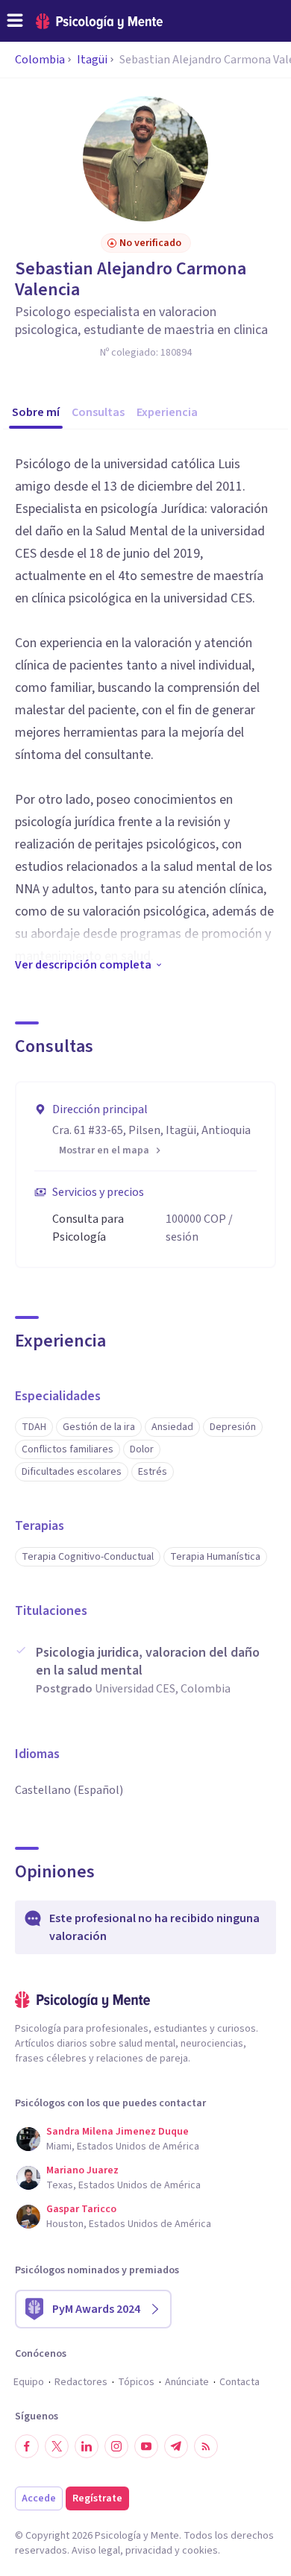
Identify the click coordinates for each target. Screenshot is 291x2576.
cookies (200, 2551)
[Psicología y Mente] (99, 21)
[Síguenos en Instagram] (116, 2446)
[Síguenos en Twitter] (57, 2446)
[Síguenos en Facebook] (27, 2446)
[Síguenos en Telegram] (176, 2446)
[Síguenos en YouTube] (146, 2446)
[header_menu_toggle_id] (15, 21)
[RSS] (206, 2446)
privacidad (149, 2551)
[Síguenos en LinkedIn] (87, 2446)
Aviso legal (96, 2551)
